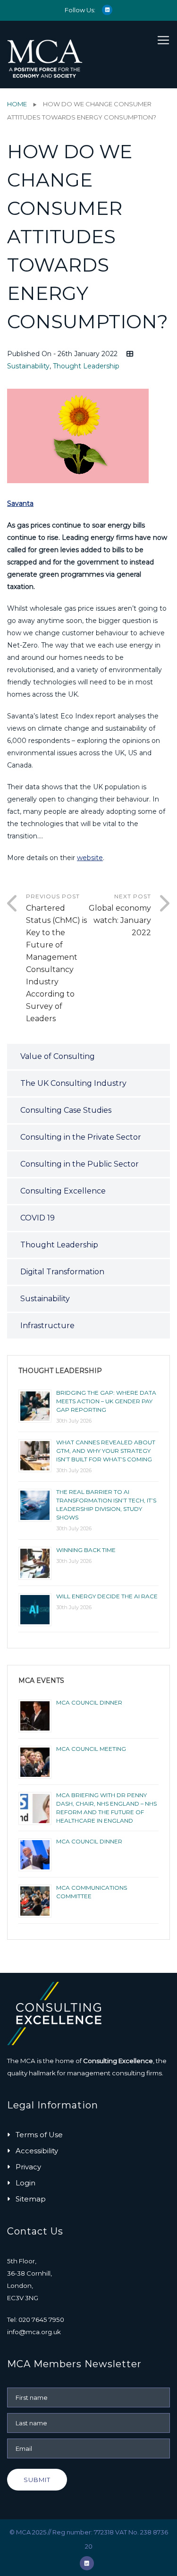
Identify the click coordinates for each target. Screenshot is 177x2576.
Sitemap (31, 2199)
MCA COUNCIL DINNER (89, 1702)
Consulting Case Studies (66, 1110)
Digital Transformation (62, 1272)
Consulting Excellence (63, 1191)
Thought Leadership (86, 366)
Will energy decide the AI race (107, 1596)
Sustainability (28, 366)
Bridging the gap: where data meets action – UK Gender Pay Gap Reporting (106, 1401)
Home (17, 104)
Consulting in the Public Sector (80, 1164)
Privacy (28, 2167)
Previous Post (56, 958)
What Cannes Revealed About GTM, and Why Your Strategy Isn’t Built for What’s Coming (106, 1451)
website (90, 858)
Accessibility (37, 2151)
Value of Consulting (58, 1056)
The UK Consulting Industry (73, 1083)
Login (25, 2183)
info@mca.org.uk (34, 2332)
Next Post (120, 915)
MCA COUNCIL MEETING (91, 1749)
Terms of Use (39, 2135)
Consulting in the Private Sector (81, 1137)
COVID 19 (38, 1218)
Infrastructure (47, 1326)
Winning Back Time (86, 1550)
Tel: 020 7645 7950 (36, 2320)
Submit (37, 2480)
